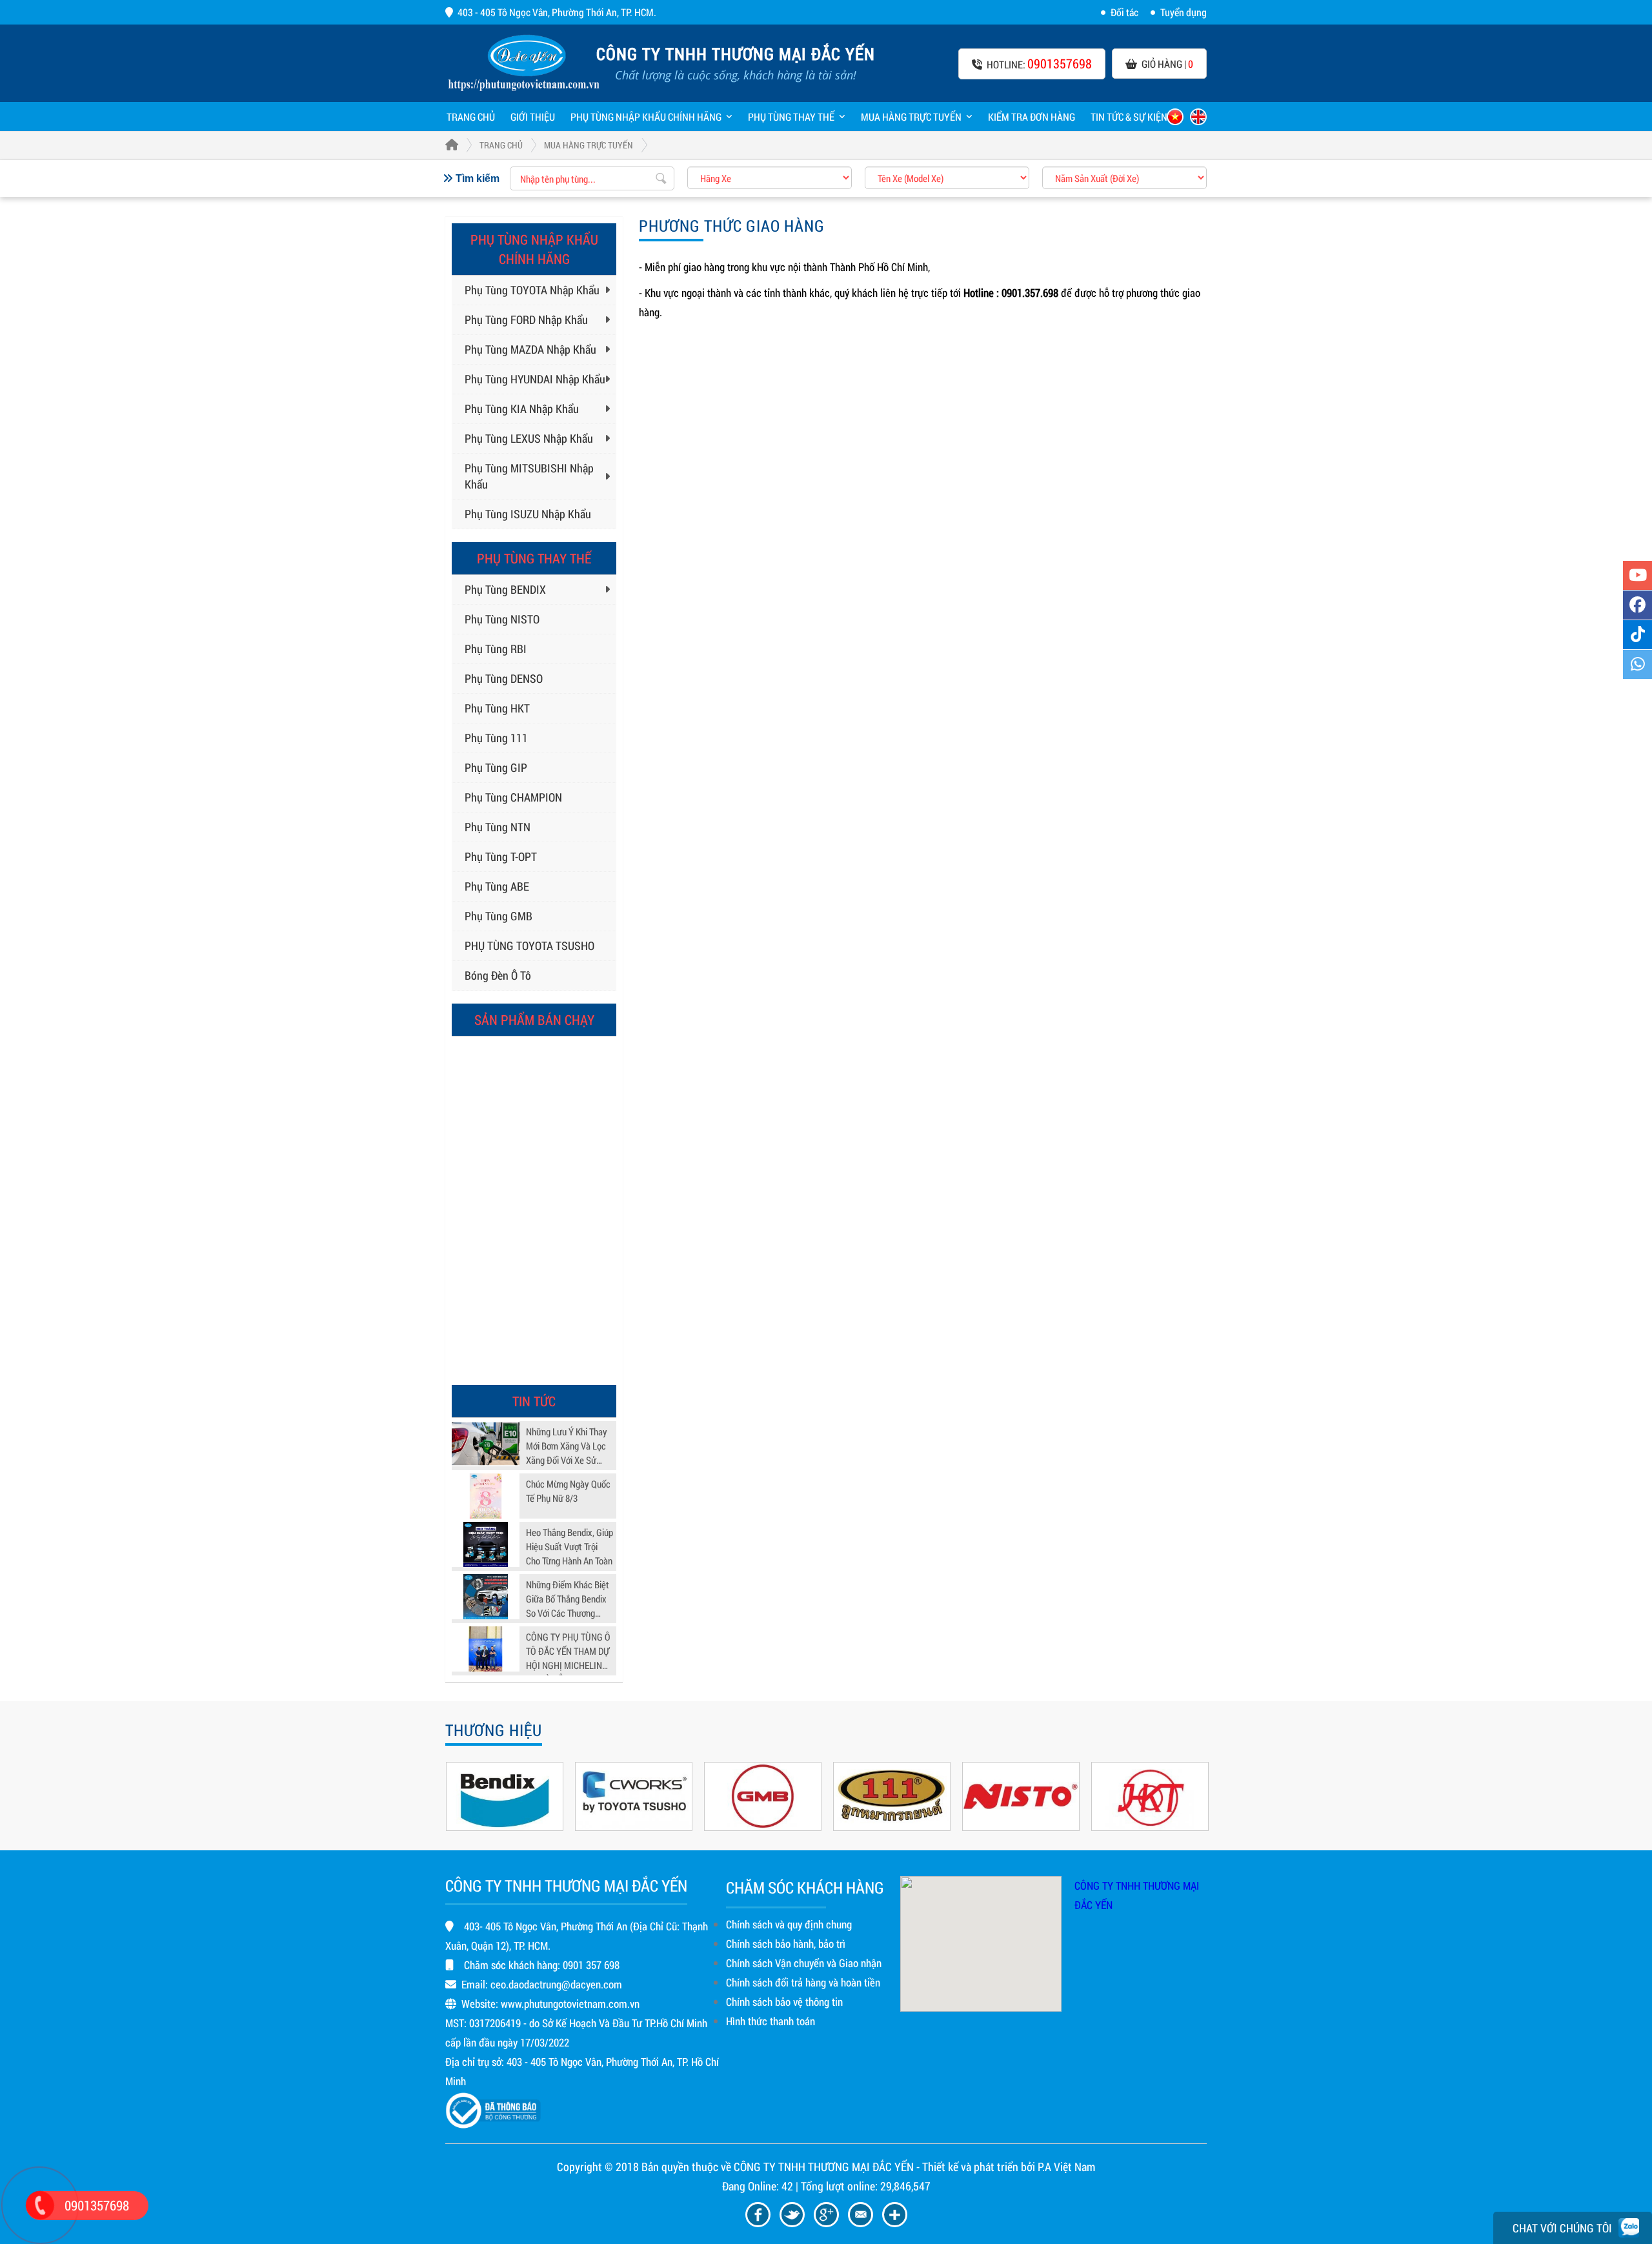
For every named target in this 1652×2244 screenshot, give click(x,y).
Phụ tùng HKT (497, 708)
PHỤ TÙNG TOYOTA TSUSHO (529, 945)
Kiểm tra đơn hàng (1032, 116)
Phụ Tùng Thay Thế (791, 116)
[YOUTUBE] (1637, 575)
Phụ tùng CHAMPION (513, 797)
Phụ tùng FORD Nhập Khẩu (526, 319)
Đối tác (1124, 12)
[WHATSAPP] (1637, 664)
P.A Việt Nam (1066, 2167)
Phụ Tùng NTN (498, 827)
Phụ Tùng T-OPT (501, 856)
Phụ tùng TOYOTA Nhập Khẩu (532, 290)
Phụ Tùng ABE (497, 886)
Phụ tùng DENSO (504, 678)
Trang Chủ (501, 145)
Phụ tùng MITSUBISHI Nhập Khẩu (529, 476)
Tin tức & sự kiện (1129, 116)
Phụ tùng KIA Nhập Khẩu (522, 409)
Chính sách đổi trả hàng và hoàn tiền (803, 1982)
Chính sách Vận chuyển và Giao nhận (804, 1963)
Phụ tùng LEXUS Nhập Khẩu (529, 438)
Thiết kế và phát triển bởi (979, 2167)
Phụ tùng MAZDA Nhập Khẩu (530, 349)
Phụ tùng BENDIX (505, 589)
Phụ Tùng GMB (499, 916)
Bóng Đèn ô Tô (498, 975)
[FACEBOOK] (1637, 605)
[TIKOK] (1637, 635)
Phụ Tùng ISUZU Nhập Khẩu (528, 514)
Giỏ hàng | (1167, 64)
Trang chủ (471, 116)
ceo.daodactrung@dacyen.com (556, 1984)
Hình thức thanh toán (771, 2021)
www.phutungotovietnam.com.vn (570, 2004)
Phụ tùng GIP (496, 767)
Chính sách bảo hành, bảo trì (786, 1944)
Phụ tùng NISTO (502, 619)
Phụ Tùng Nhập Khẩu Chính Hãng (646, 116)
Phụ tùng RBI (496, 649)
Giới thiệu (533, 116)
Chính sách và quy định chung (789, 1924)
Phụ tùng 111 (496, 738)
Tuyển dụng (1184, 12)
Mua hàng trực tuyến (911, 116)
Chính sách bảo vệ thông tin (784, 2002)
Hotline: (1039, 63)
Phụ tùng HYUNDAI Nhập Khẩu (535, 379)
